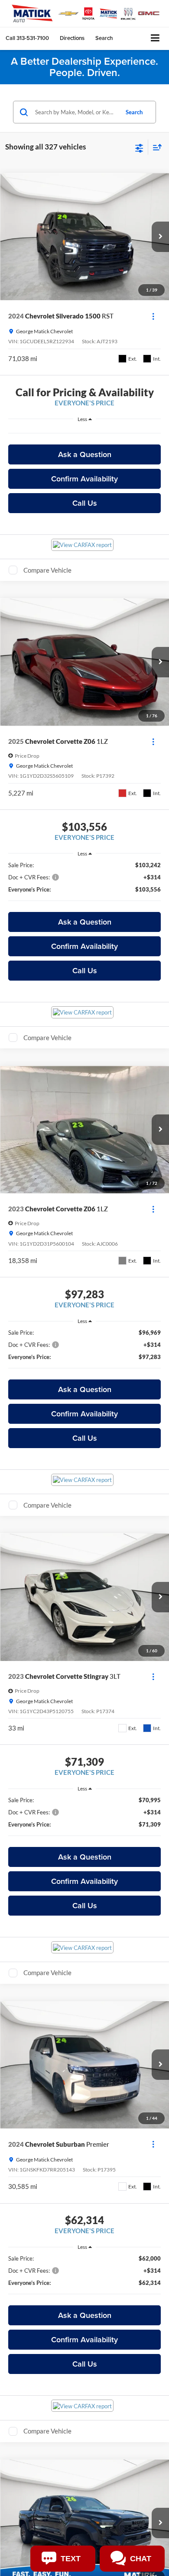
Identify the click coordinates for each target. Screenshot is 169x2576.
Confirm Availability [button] (84, 479)
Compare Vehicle (47, 570)
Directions (72, 38)
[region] (85, 433)
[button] (27, 38)
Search (134, 112)
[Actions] (153, 316)
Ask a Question (85, 454)
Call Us (85, 503)
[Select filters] (139, 147)
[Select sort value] (155, 147)
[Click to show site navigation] (155, 38)
